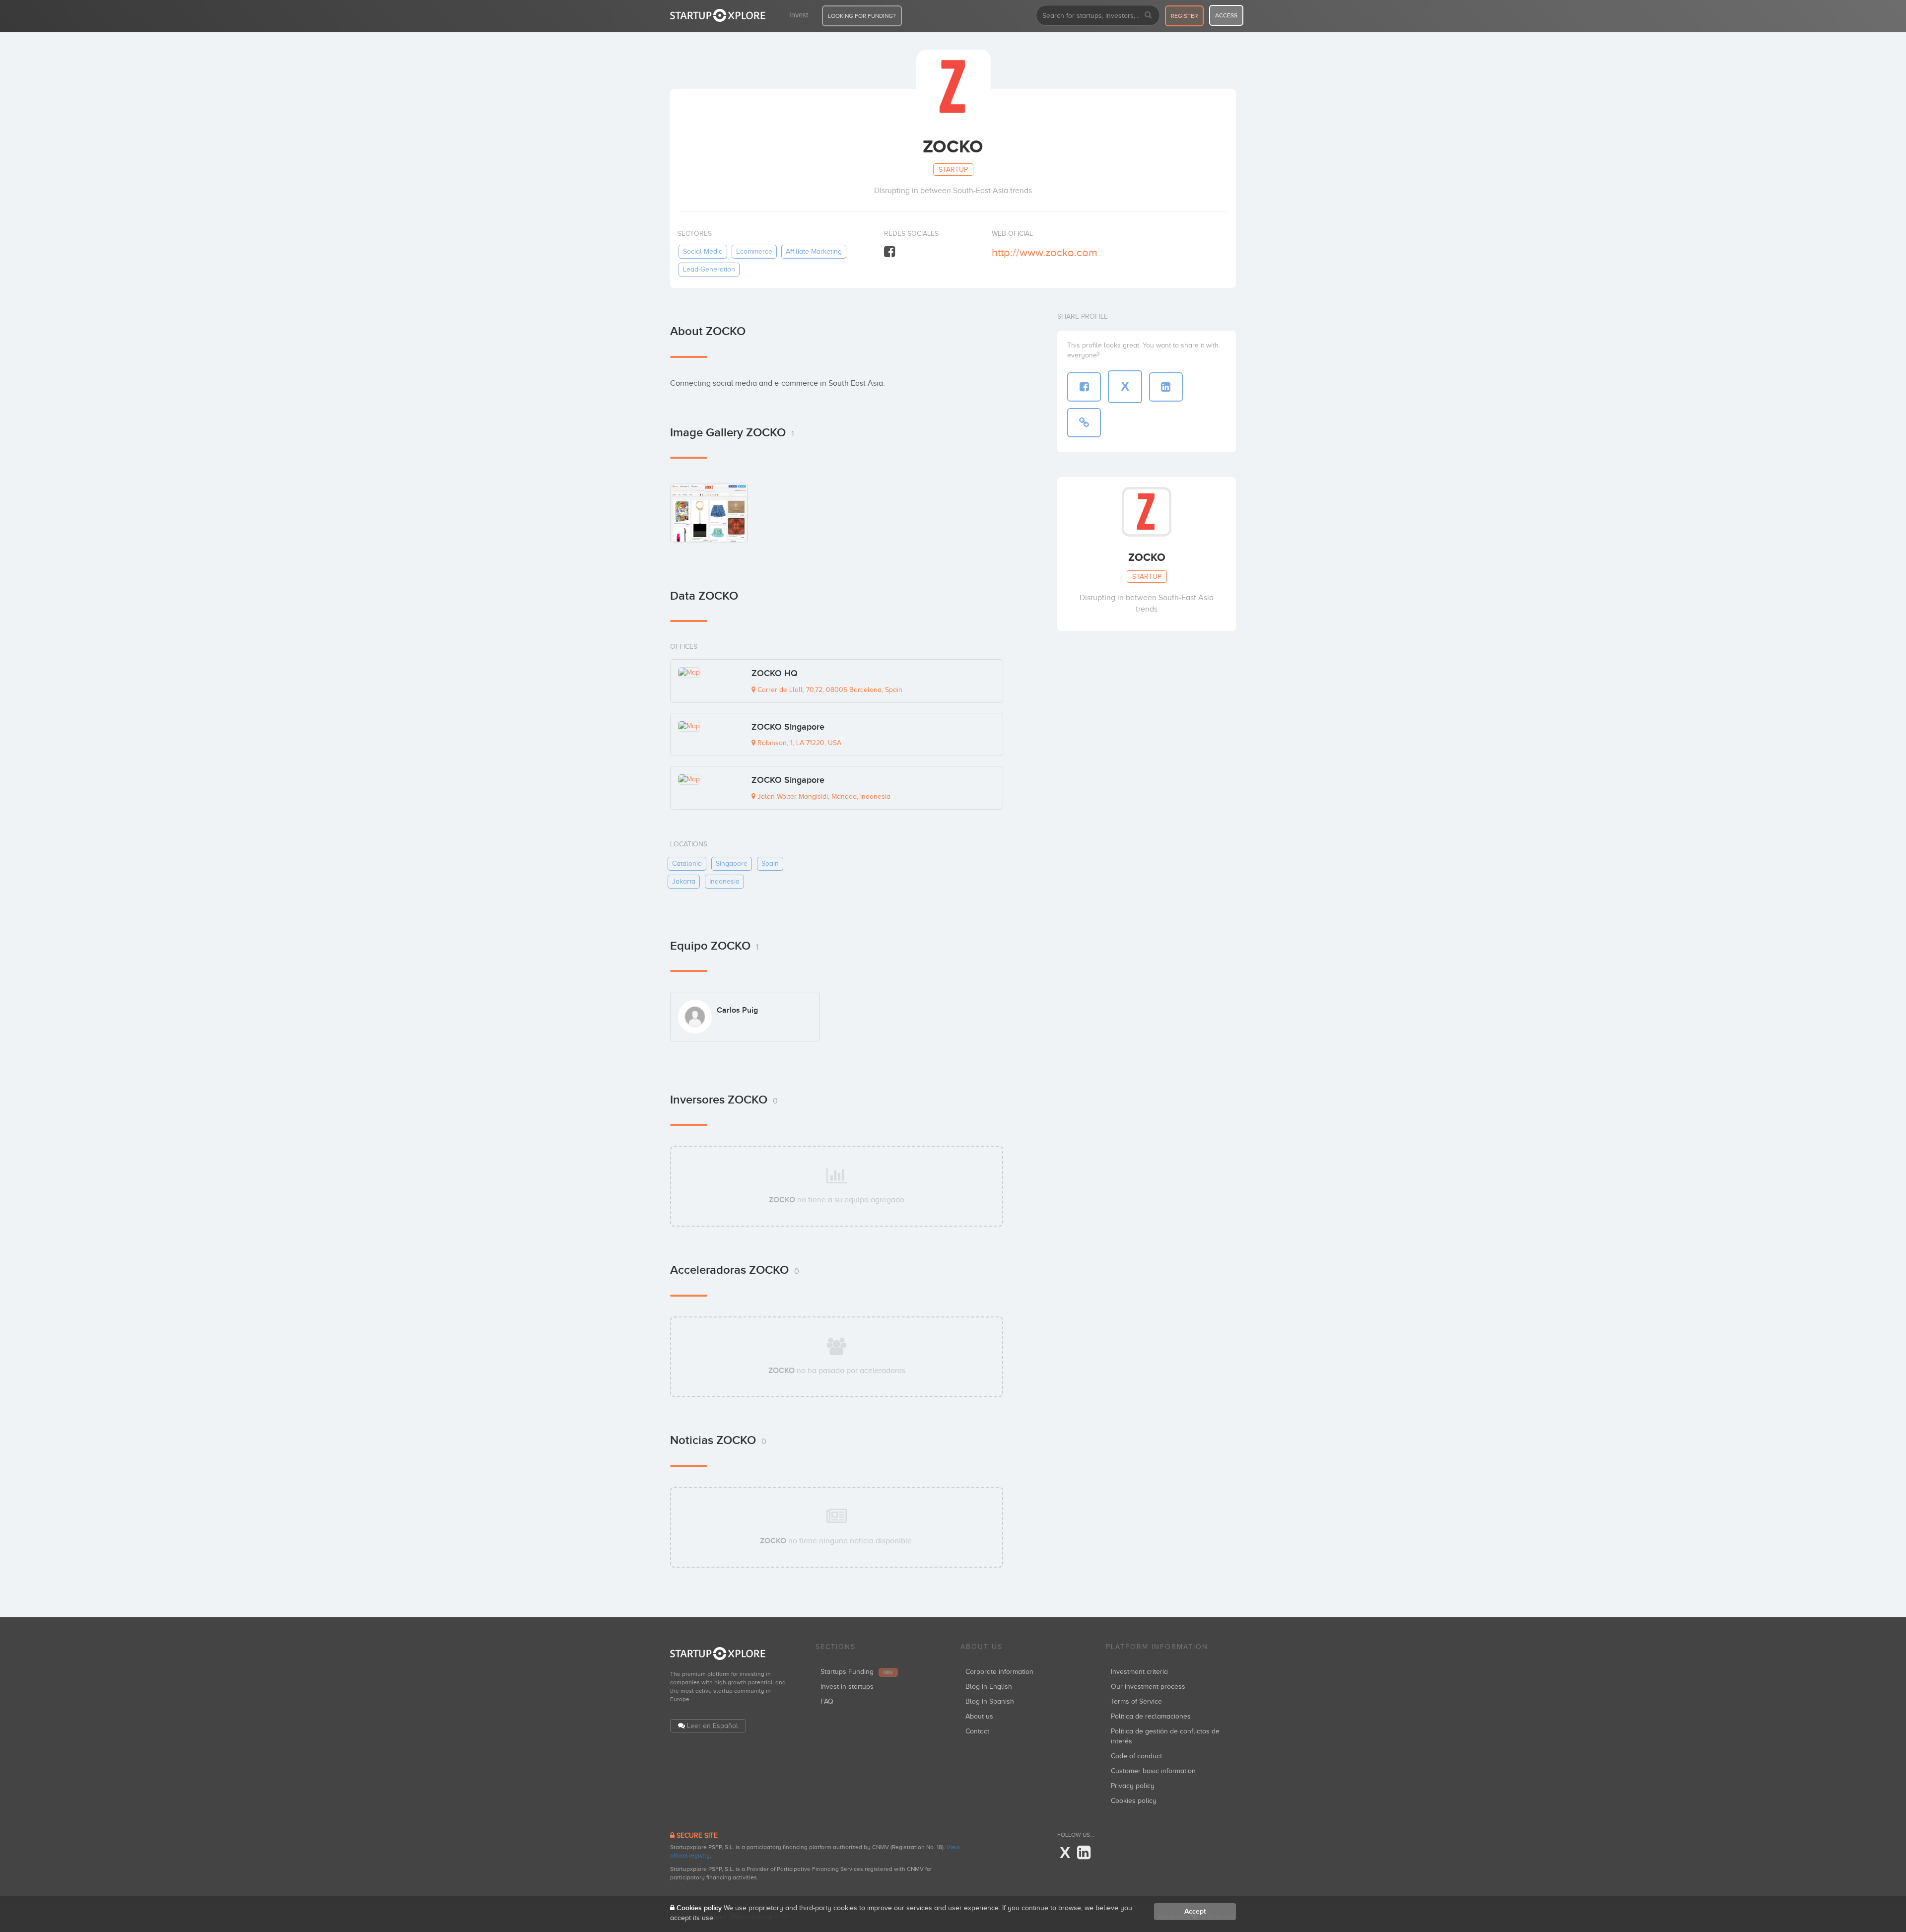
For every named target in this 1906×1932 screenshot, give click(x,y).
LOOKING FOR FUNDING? (862, 16)
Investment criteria (1139, 1672)
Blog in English (989, 1687)
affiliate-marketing (814, 251)
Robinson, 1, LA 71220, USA (798, 743)
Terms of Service (1136, 1701)
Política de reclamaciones (1151, 1716)
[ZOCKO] (709, 513)
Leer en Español (713, 1726)
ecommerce (754, 251)
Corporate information (999, 1672)
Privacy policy (1133, 1786)
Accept (1195, 1911)
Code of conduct (1136, 1756)
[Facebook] (889, 252)
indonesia (724, 881)
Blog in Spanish (990, 1701)
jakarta (684, 881)
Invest (799, 15)
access (1226, 15)
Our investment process (1148, 1687)
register (1184, 16)
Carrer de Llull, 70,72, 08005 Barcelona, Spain (829, 690)
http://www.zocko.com (1045, 252)
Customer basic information (1153, 1771)
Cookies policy (1134, 1801)
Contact (977, 1731)
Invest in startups (847, 1687)
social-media (703, 251)
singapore (732, 863)
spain (770, 863)
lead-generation (709, 269)
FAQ (827, 1701)
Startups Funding (857, 1672)
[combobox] (1098, 15)
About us (979, 1716)
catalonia (687, 863)
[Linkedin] (1084, 1853)
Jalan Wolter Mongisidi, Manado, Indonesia (823, 796)
